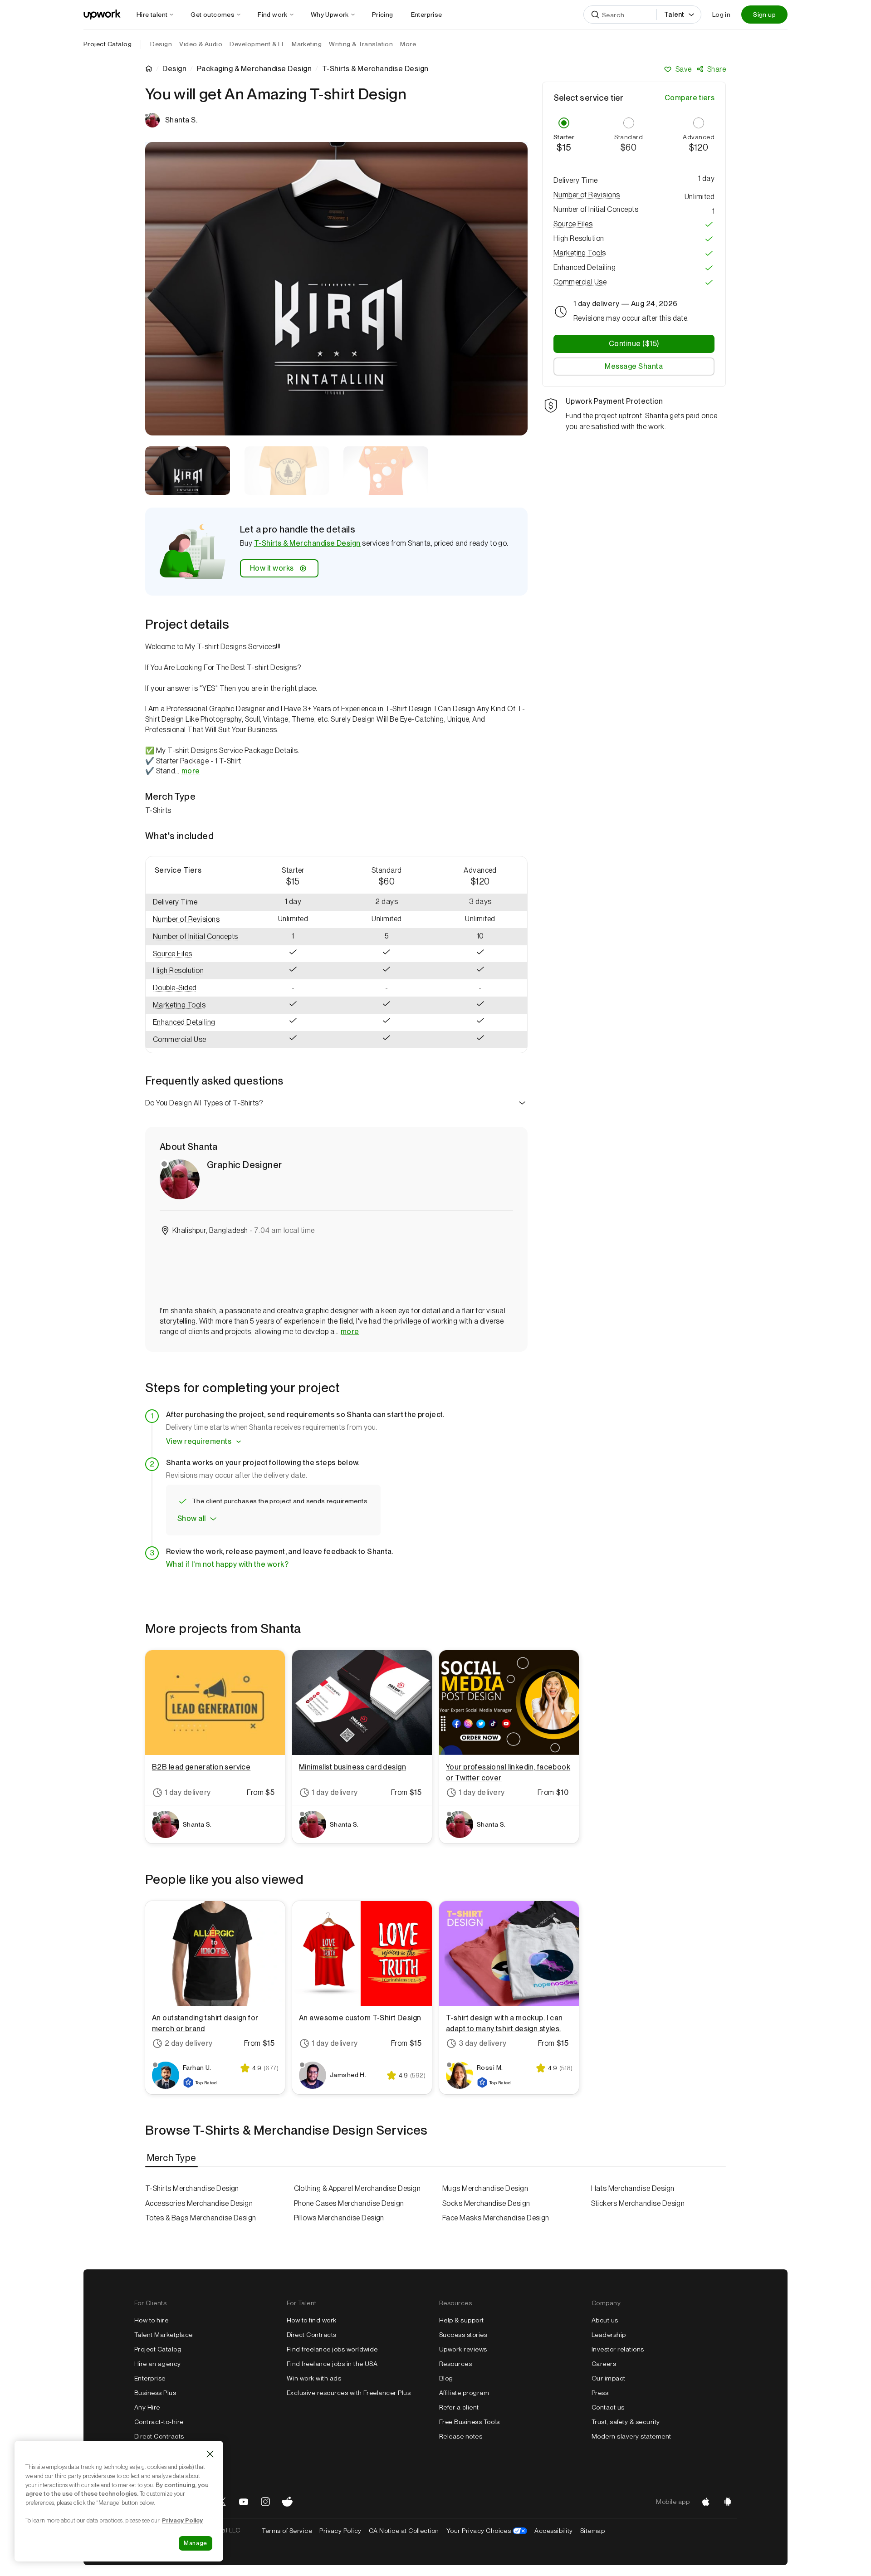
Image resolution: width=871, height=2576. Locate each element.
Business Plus (155, 2393)
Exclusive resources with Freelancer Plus (349, 2393)
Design (174, 69)
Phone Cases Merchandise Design (349, 2203)
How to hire (151, 2320)
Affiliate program (464, 2393)
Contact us (608, 2407)
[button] (196, 920)
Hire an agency (158, 2364)
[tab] (172, 2158)
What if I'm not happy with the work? (227, 1564)
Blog (446, 2378)
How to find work (312, 2320)
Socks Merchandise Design (486, 2203)
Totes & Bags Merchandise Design (201, 2218)
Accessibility (553, 2531)
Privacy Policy (340, 2531)
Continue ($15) (634, 344)
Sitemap (592, 2531)
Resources (455, 2364)
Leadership (609, 2335)
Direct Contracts (159, 2436)
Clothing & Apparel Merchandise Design (357, 2188)
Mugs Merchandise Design (485, 2188)
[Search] (595, 15)
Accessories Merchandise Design (199, 2203)
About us (605, 2320)
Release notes (461, 2436)
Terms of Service (287, 2531)
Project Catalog (108, 44)
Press (600, 2393)
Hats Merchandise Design (633, 2188)
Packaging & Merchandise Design (254, 69)
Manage (196, 2543)
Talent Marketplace (164, 2335)
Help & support (462, 2320)
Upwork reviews (463, 2349)
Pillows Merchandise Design (339, 2218)
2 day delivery (189, 2043)
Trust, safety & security (626, 2422)
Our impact (609, 2378)
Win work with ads (314, 2378)
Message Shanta (634, 367)
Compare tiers (690, 98)
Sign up (764, 15)
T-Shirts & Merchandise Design (307, 543)
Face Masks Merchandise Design (496, 2218)
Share (717, 69)
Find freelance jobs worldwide (332, 2349)
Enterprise (150, 2378)
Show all (192, 1518)
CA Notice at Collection (404, 2531)
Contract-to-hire (159, 2422)
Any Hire (147, 2407)
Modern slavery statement (631, 2436)
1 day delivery (188, 1792)
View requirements (199, 1441)
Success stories (463, 2335)
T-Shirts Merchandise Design (192, 2188)
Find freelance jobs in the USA (332, 2364)
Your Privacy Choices (487, 2531)
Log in (721, 15)
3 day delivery (483, 2043)
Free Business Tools (469, 2422)
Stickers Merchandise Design (638, 2203)
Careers (604, 2364)
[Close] (210, 2454)
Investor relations (618, 2349)
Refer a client (459, 2407)
